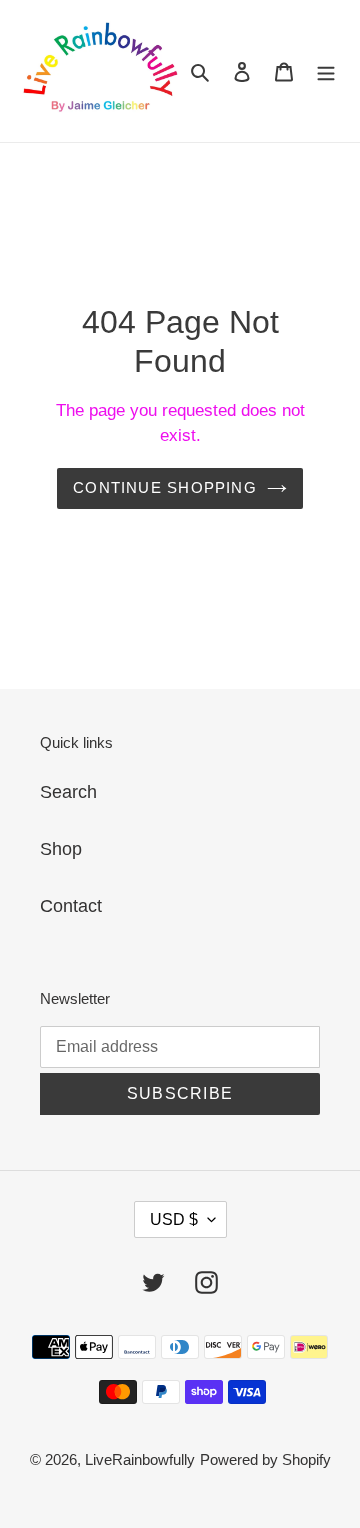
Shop (61, 849)
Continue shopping (165, 487)
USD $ (174, 1219)
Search (68, 792)
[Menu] (326, 71)
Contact (71, 906)
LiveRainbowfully (140, 1459)
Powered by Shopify (265, 1459)
